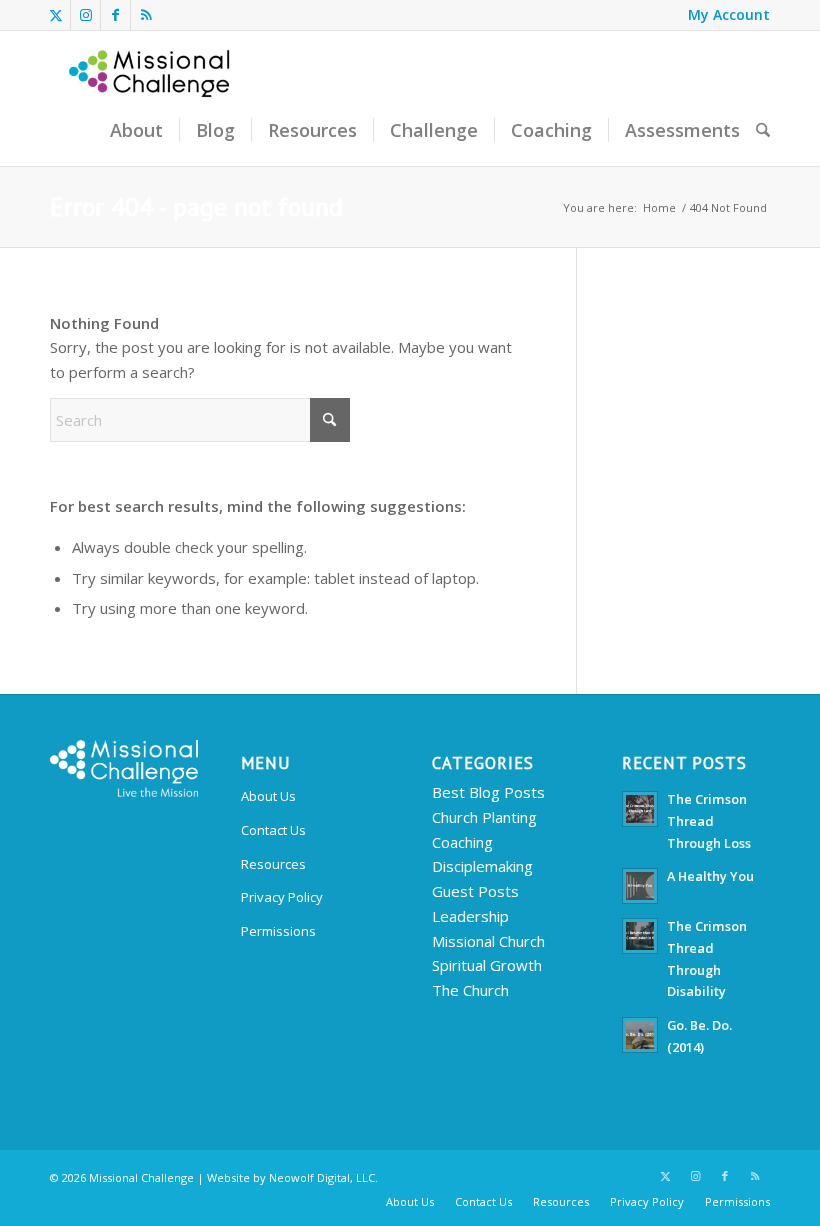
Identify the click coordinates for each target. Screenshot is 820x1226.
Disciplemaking (482, 866)
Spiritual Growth (487, 965)
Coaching (462, 842)
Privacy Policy (282, 897)
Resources (273, 864)
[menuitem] (724, 15)
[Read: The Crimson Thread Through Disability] (640, 936)
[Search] (763, 131)
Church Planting (484, 817)
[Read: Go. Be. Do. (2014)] (640, 1035)
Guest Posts (475, 891)
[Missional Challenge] (151, 98)
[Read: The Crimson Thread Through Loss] (640, 809)
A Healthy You (710, 876)
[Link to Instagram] (85, 15)
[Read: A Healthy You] (640, 886)
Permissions (278, 931)
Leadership (470, 916)
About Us (268, 796)
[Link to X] (55, 15)
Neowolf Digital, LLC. (323, 1177)
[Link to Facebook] (115, 15)
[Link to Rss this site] (146, 15)
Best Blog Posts (488, 792)
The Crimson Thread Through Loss (709, 820)
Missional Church (488, 941)
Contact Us (273, 830)
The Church (470, 990)
